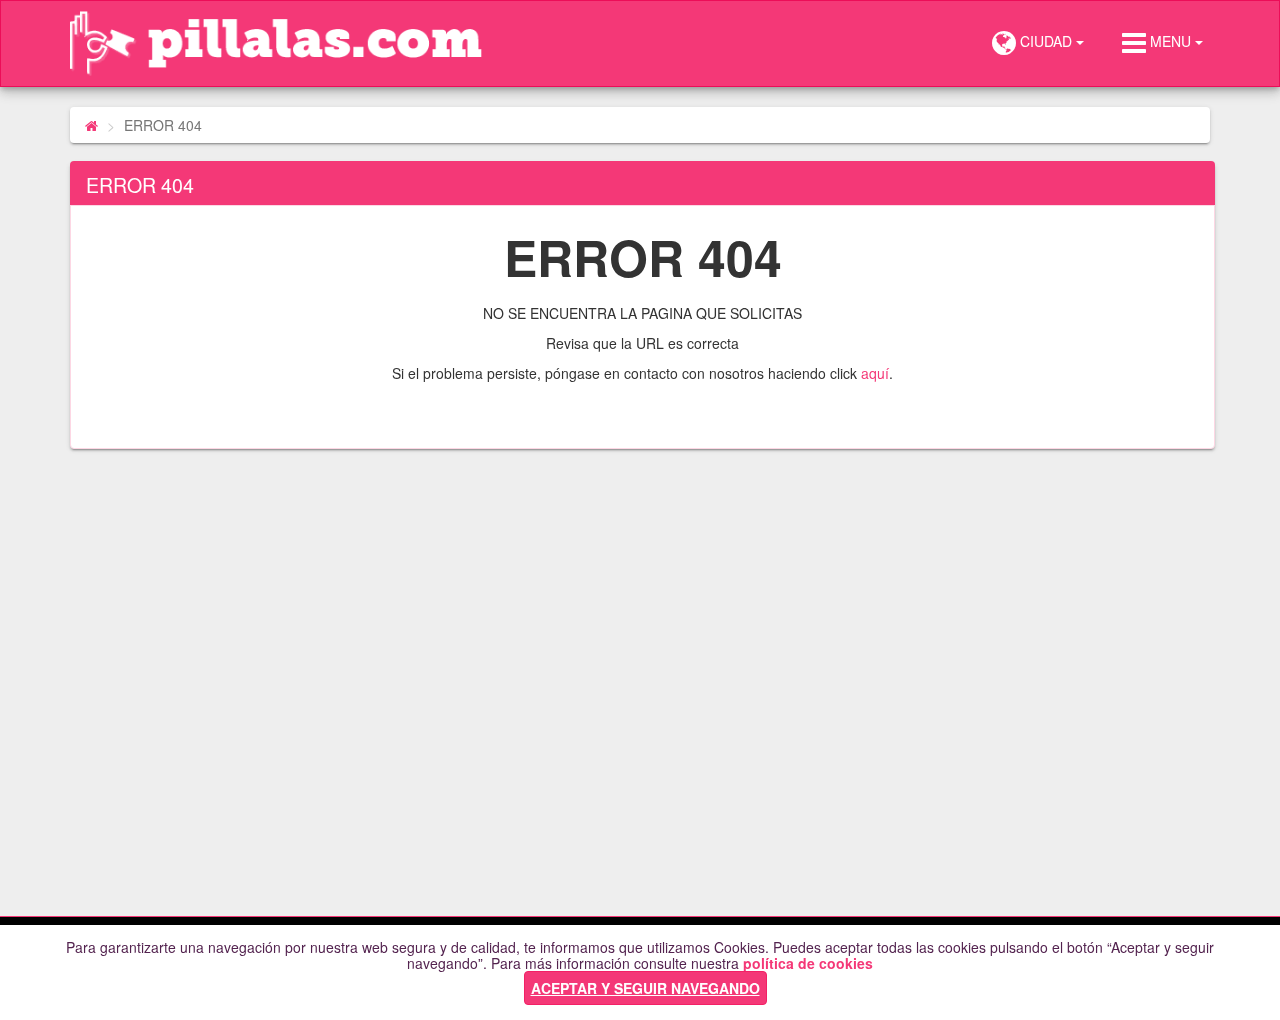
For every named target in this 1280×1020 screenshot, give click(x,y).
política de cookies (808, 963)
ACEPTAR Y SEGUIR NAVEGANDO (645, 988)
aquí (875, 373)
